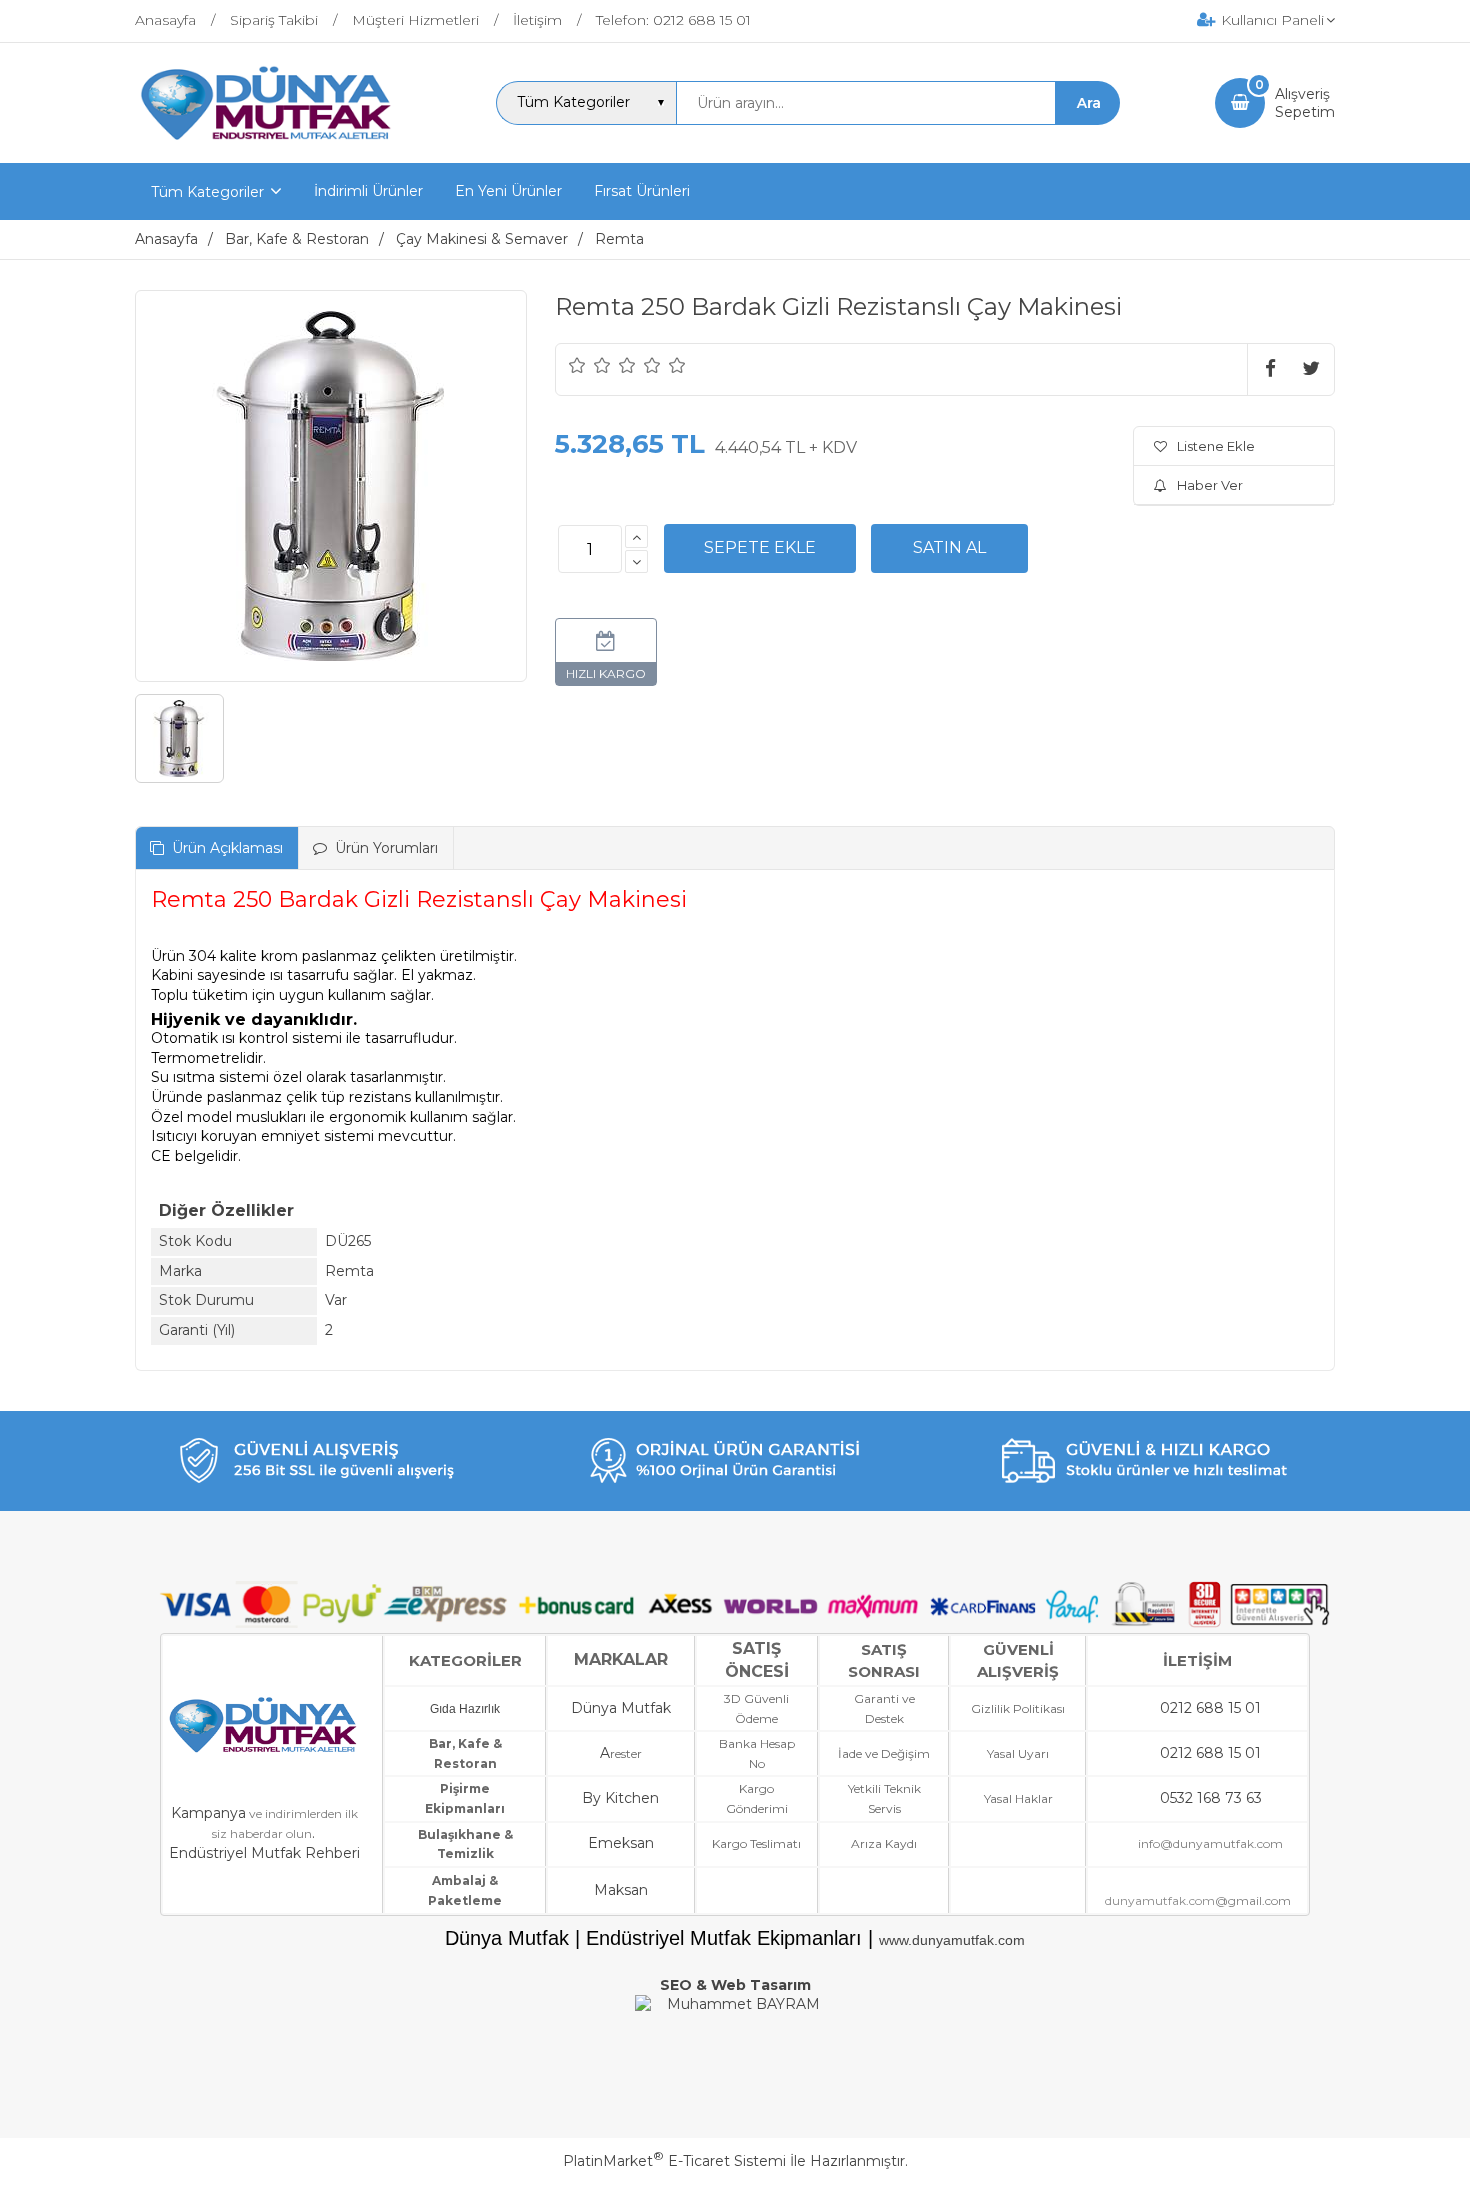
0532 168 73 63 (1211, 1798)
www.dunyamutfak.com (952, 1940)
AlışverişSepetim (1305, 103)
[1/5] (577, 365)
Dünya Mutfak (621, 1708)
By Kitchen (620, 1798)
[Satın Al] (949, 548)
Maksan (621, 1890)
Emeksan (621, 1843)
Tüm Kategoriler (207, 192)
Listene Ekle (1216, 446)
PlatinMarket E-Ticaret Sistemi (674, 2161)
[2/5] (590, 365)
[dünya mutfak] (268, 145)
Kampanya (208, 1813)
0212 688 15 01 (1210, 1708)
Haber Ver (1210, 485)
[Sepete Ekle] (760, 548)
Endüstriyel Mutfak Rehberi (264, 1853)
